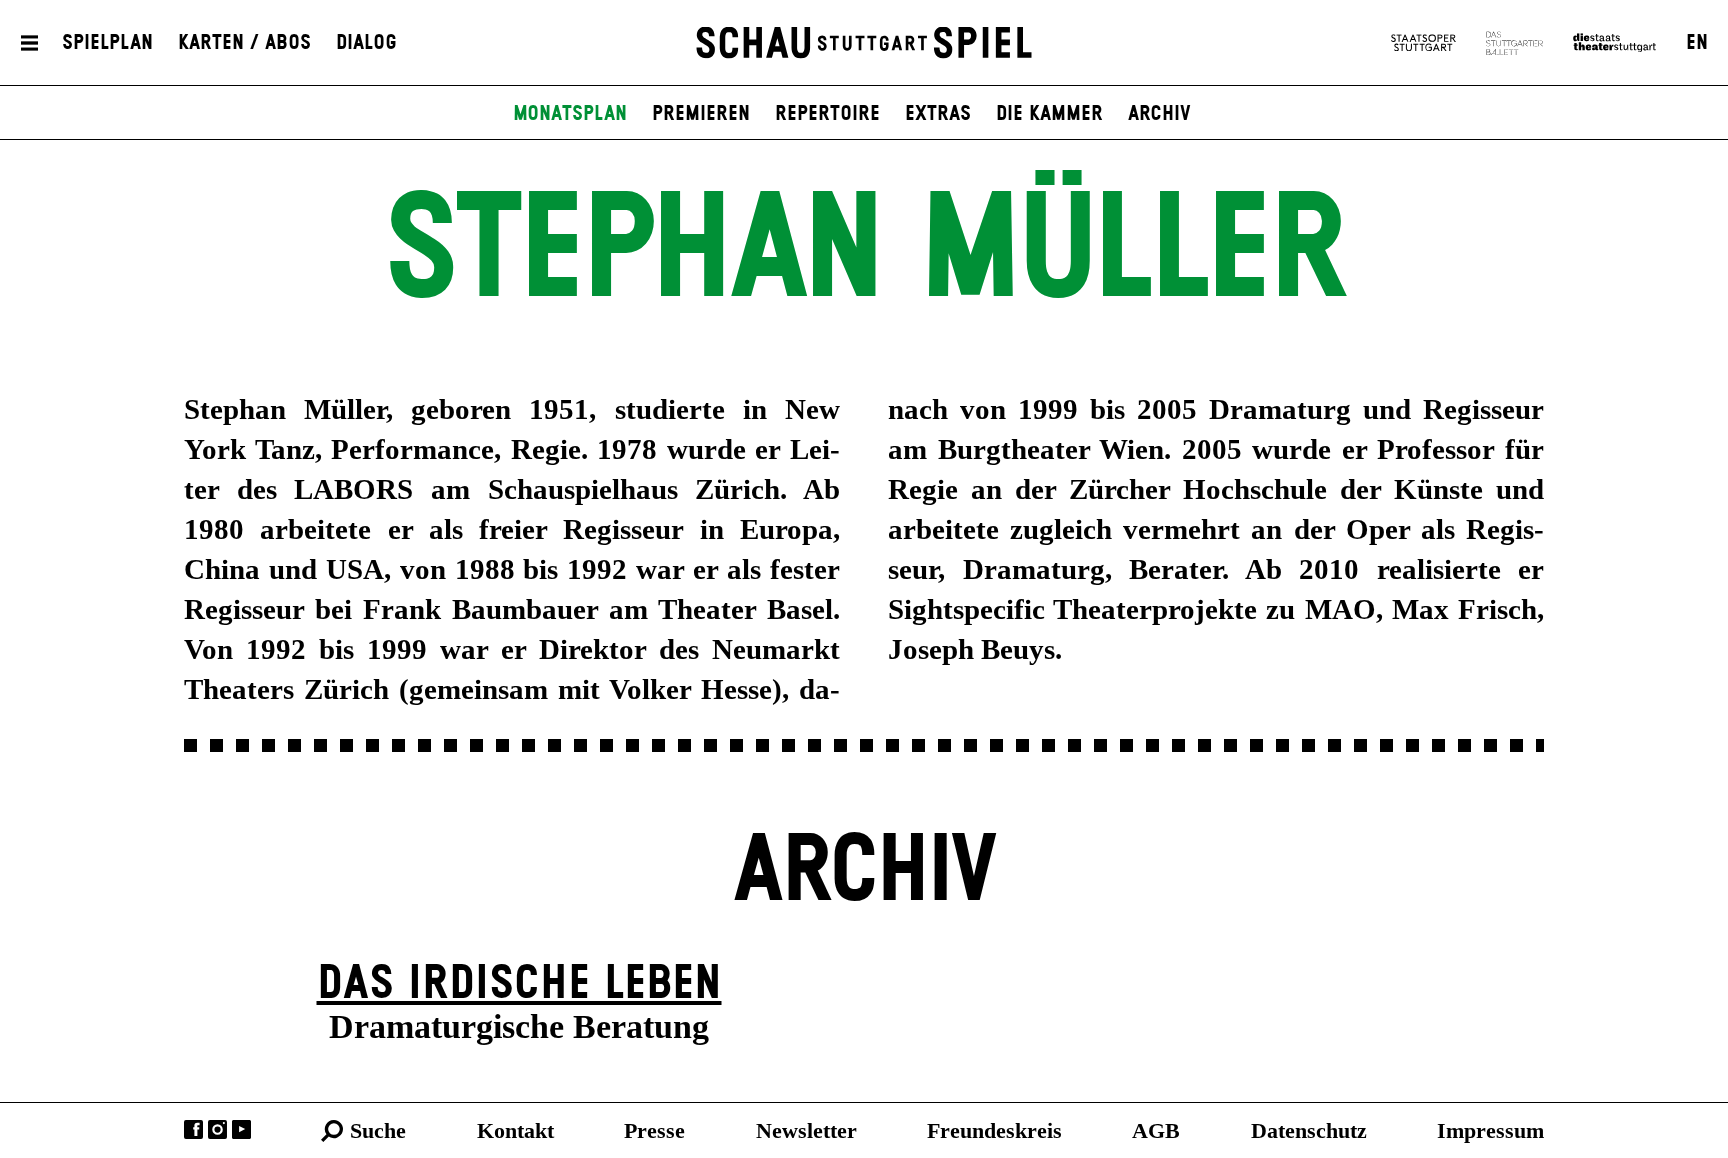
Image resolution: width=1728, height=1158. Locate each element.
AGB (1156, 1130)
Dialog (366, 43)
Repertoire (827, 114)
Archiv (1159, 114)
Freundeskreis (994, 1130)
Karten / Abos (244, 43)
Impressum (1490, 1130)
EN (1697, 43)
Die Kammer (1049, 114)
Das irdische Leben (519, 984)
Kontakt (515, 1130)
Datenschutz (1309, 1130)
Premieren (701, 114)
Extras (938, 114)
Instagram (217, 1129)
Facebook (193, 1129)
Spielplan (107, 43)
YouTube (241, 1129)
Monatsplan (570, 114)
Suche (378, 1130)
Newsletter (806, 1130)
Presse (654, 1130)
